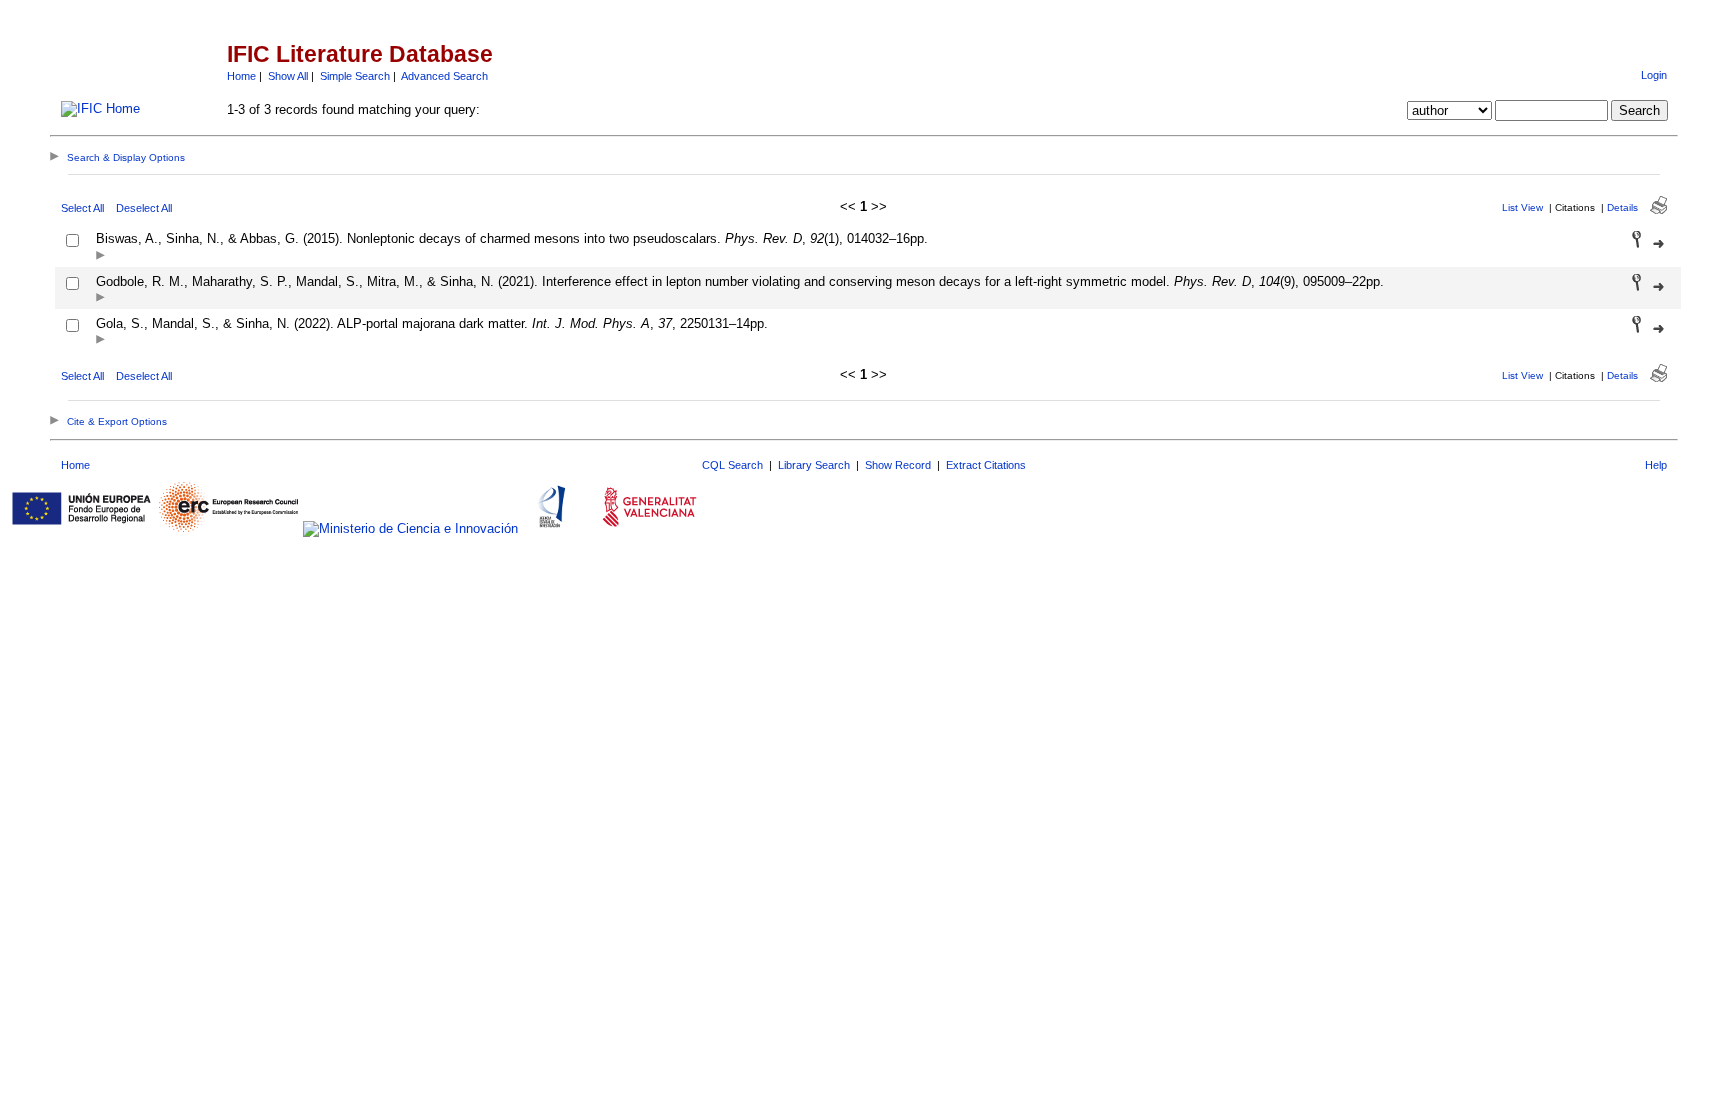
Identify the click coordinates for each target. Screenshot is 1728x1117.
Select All (82, 208)
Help (1656, 465)
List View (1522, 207)
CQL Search (732, 465)
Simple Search (355, 76)
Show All (288, 76)
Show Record (898, 465)
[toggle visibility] (100, 256)
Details (1622, 207)
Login (1654, 75)
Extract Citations (986, 465)
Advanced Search (444, 76)
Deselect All (144, 208)
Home (241, 76)
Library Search (814, 465)
